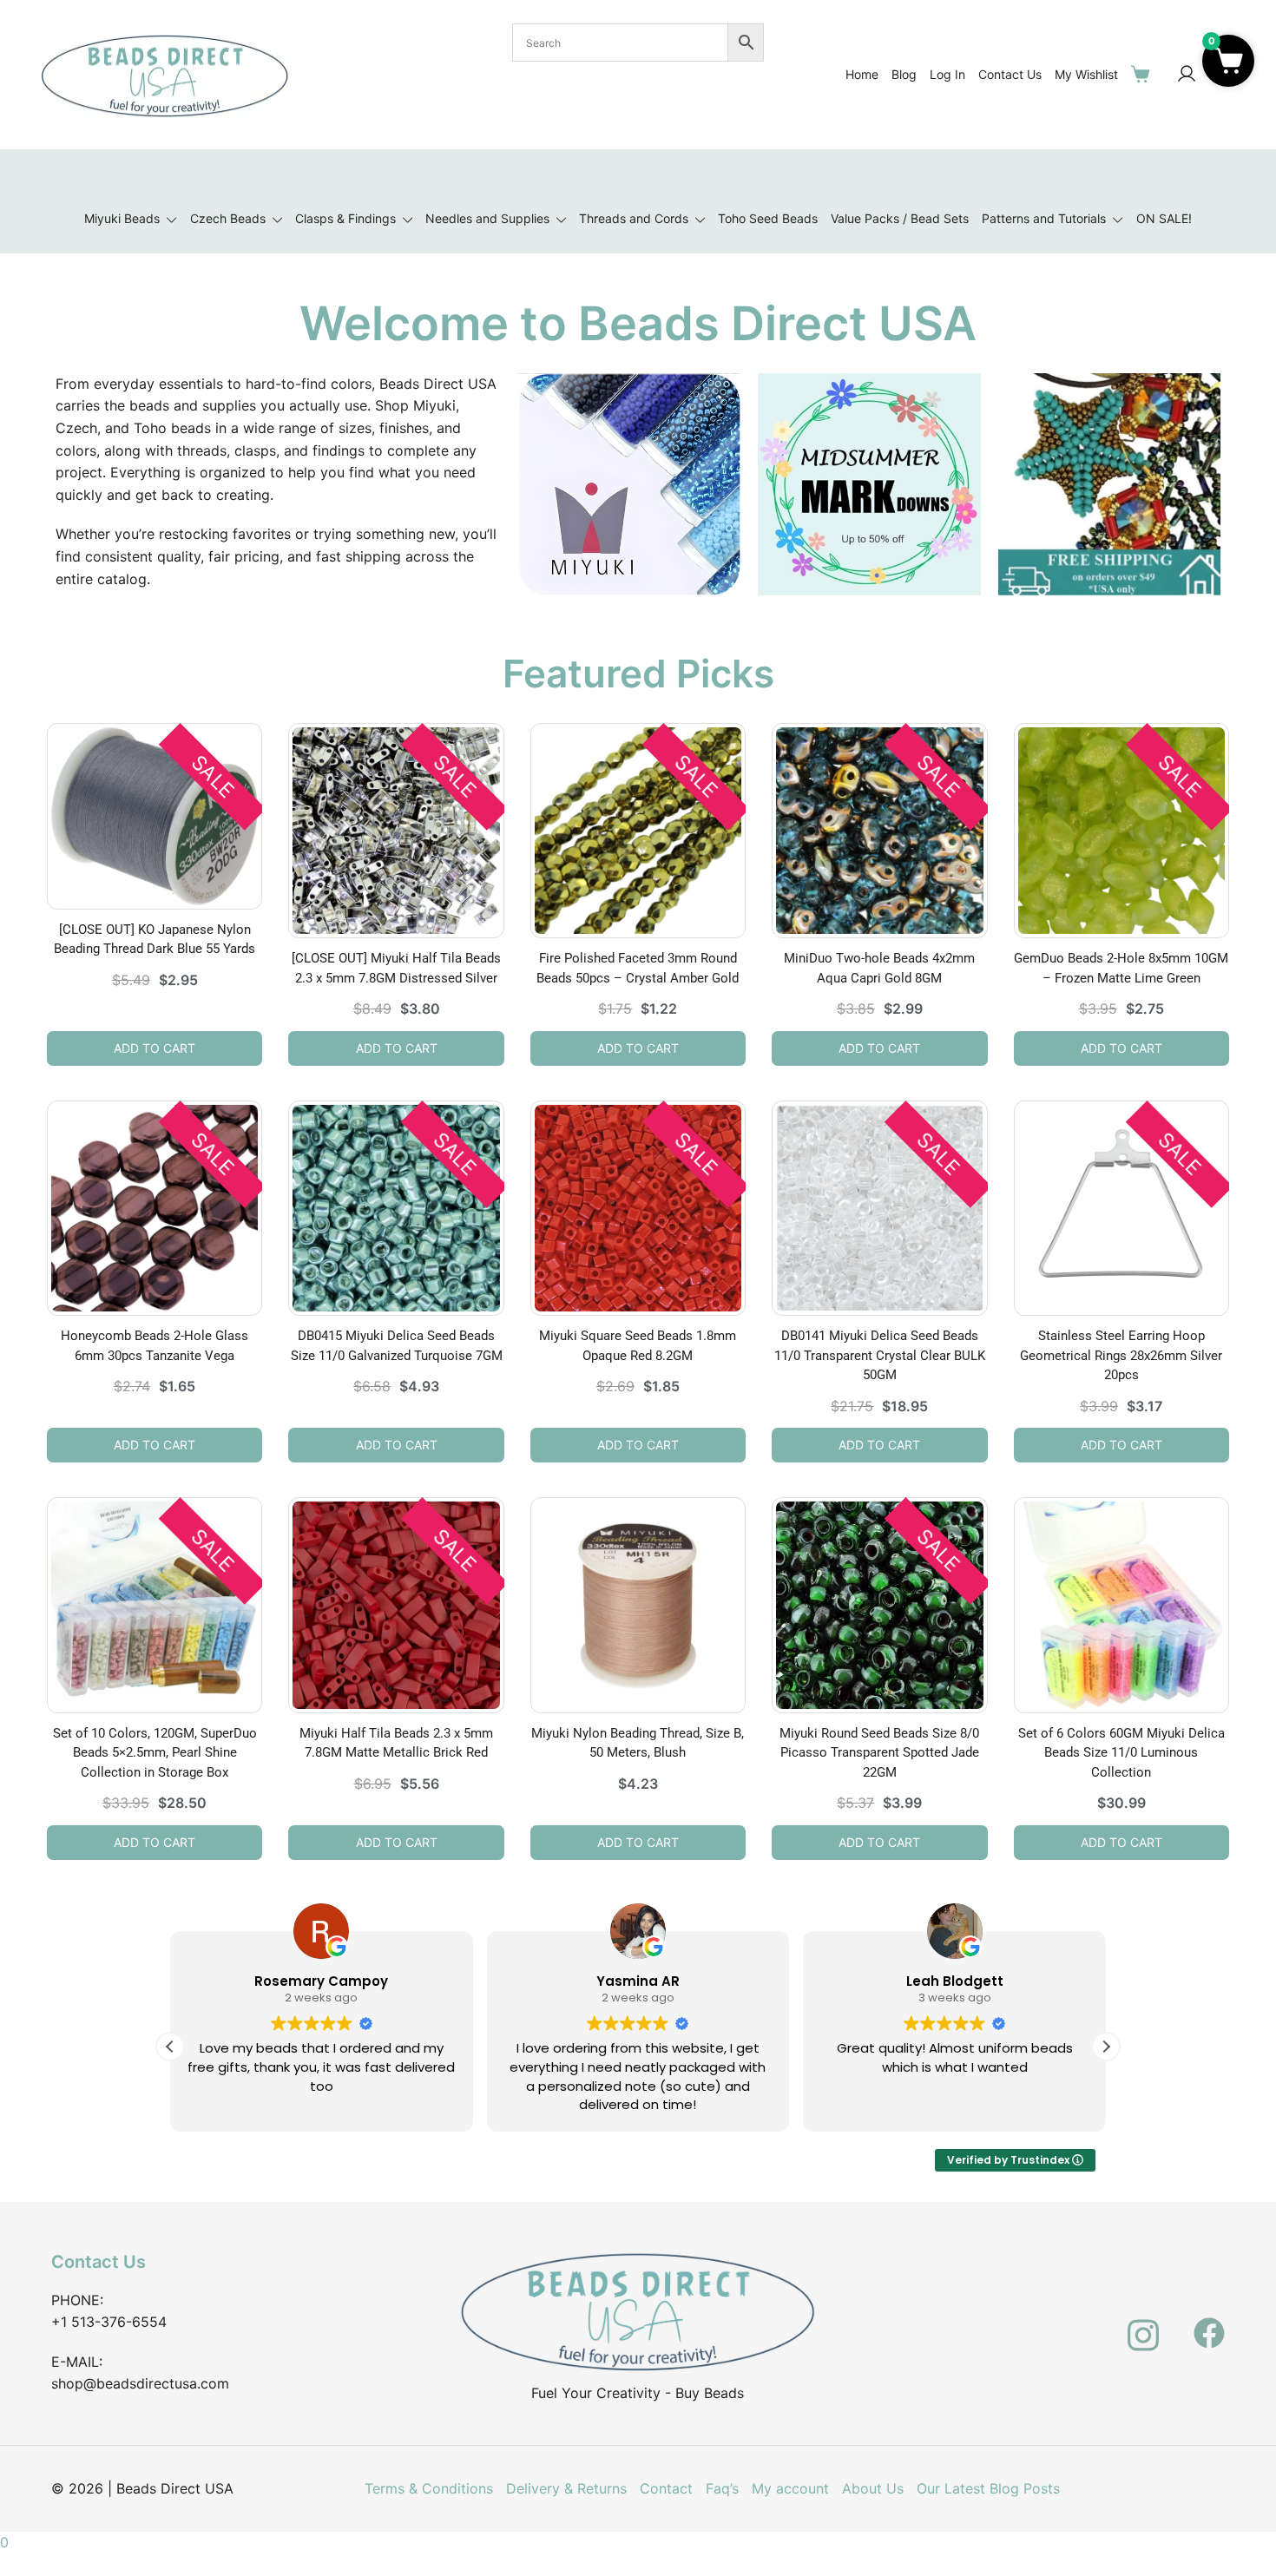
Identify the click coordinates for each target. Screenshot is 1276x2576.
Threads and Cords (634, 218)
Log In (947, 74)
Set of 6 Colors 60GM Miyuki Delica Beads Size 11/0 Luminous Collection (1121, 1753)
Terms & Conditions (429, 2488)
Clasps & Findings (345, 218)
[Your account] (1187, 75)
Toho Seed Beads (768, 218)
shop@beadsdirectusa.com (140, 2383)
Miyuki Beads (122, 218)
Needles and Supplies (487, 218)
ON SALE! (1164, 218)
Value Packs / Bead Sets (900, 218)
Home (862, 74)
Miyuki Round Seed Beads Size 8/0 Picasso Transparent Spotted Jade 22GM (879, 1753)
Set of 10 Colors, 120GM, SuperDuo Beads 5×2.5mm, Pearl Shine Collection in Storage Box (155, 1753)
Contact (666, 2488)
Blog (904, 74)
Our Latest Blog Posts (988, 2488)
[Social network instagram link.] (1143, 2323)
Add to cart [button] (155, 1048)
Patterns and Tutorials (1044, 218)
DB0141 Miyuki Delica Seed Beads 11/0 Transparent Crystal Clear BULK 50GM (880, 1355)
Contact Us (1010, 74)
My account (790, 2488)
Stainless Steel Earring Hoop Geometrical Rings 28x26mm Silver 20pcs (1121, 1355)
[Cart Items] (1144, 74)
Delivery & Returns (566, 2488)
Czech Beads (228, 218)
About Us (873, 2488)
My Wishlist (1086, 74)
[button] (1106, 2047)
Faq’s (722, 2488)
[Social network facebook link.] (1209, 2323)
